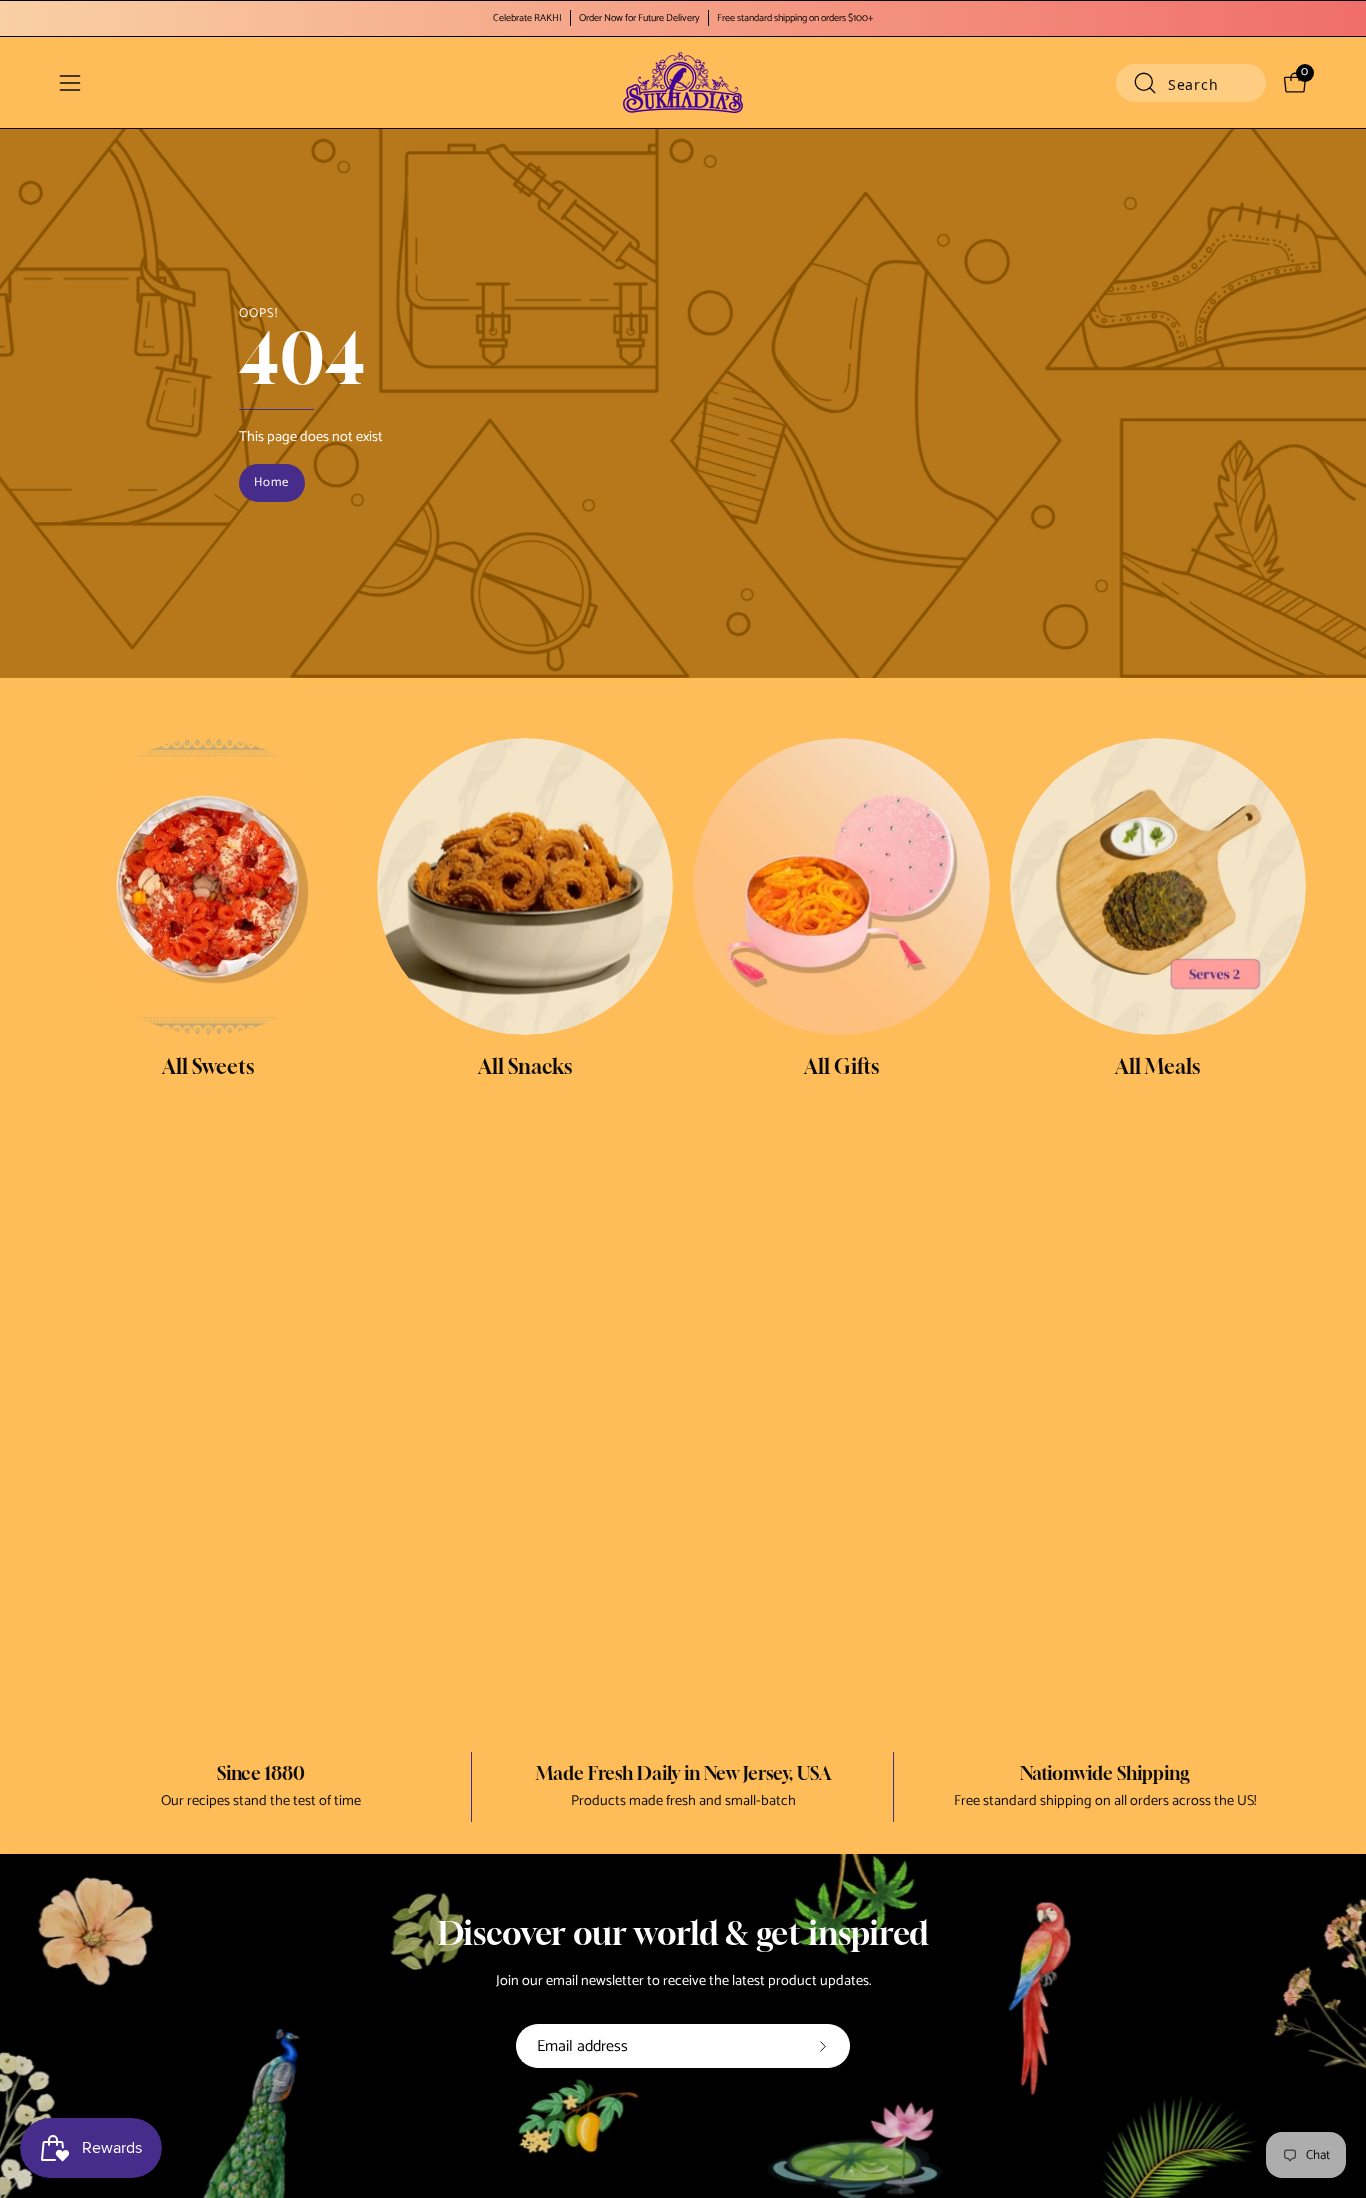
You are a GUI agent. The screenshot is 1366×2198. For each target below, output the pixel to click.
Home (271, 482)
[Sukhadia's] (683, 82)
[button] (1191, 83)
